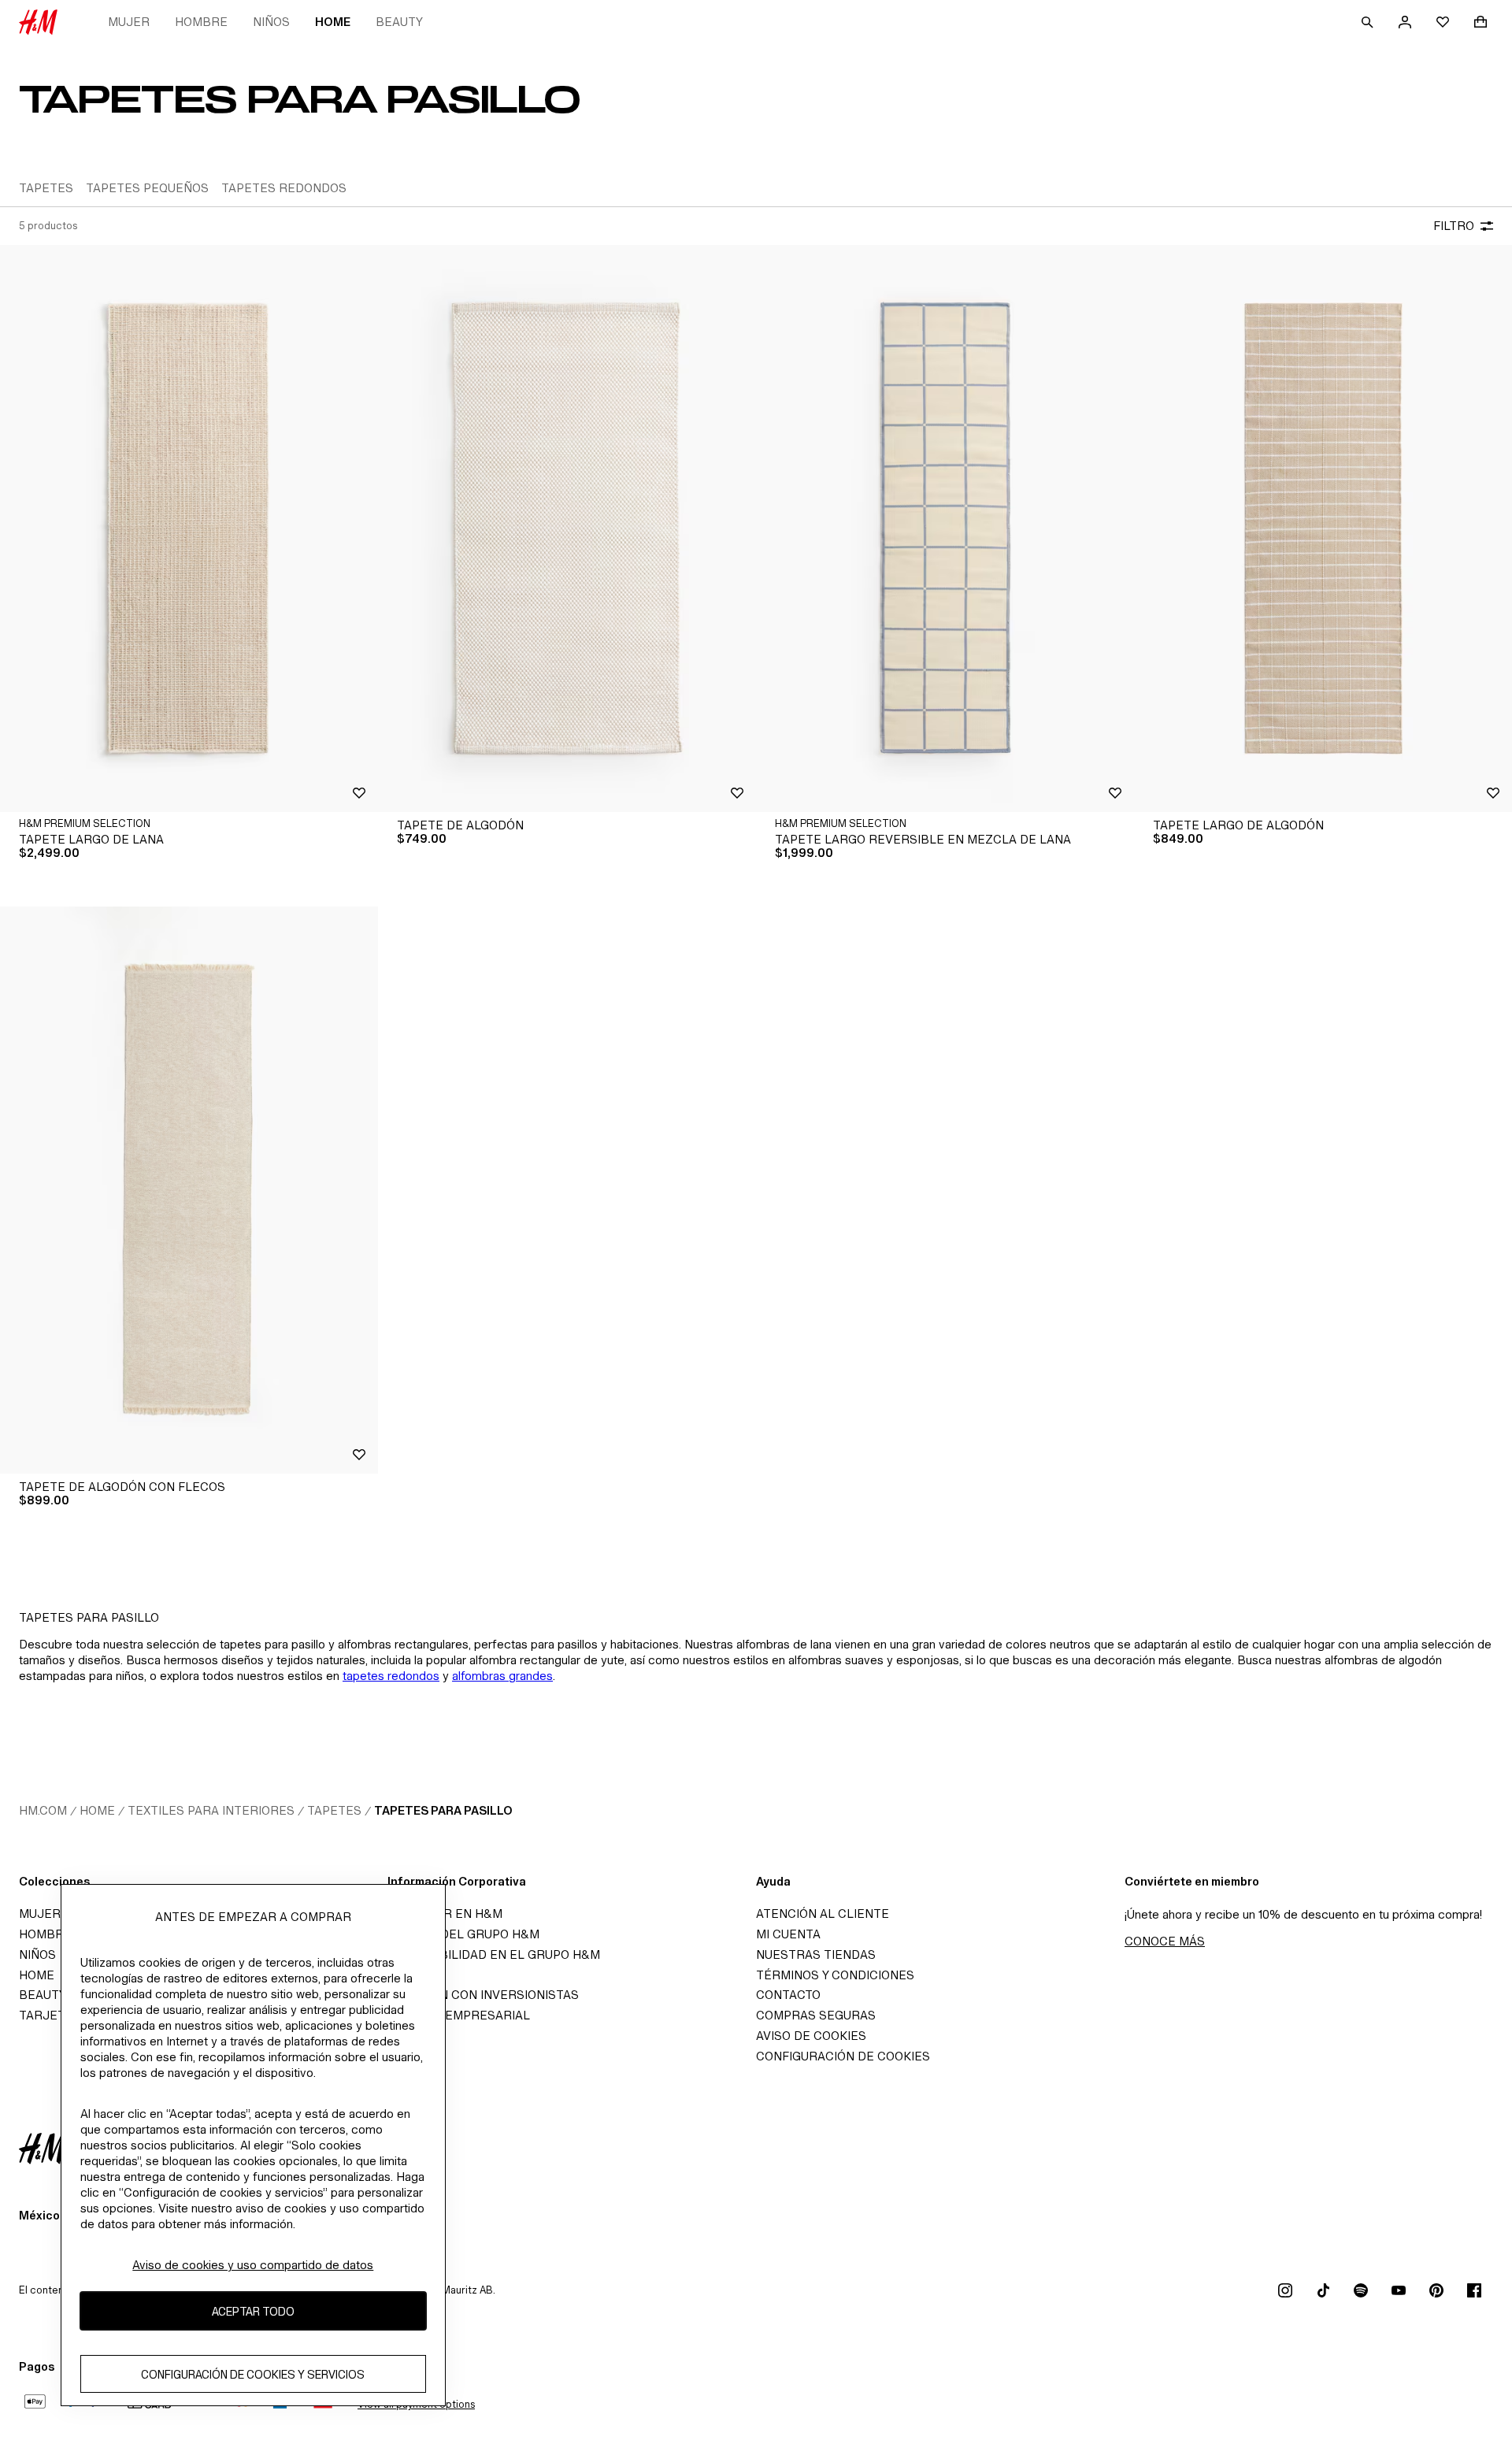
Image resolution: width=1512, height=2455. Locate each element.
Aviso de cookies (811, 2036)
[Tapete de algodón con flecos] (189, 1190)
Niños (271, 22)
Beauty (399, 22)
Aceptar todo (253, 2310)
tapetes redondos (391, 1676)
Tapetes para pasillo (443, 1810)
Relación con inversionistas (483, 1995)
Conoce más (1165, 1941)
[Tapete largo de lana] (189, 528)
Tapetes (334, 1810)
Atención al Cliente (823, 1914)
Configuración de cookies (843, 2056)
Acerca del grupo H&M (463, 1934)
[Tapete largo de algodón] (1323, 528)
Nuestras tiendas (816, 1954)
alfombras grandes (502, 1676)
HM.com (43, 1810)
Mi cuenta (788, 1934)
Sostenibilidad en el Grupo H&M (494, 1954)
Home (333, 22)
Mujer (129, 22)
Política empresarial (459, 2015)
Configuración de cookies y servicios (253, 2373)
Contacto (788, 1995)
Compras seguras (816, 2015)
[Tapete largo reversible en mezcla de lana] (945, 528)
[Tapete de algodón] (567, 528)
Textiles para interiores (211, 1810)
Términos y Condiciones (835, 1975)
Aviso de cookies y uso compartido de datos (253, 2265)
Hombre (201, 22)
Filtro (1454, 226)
